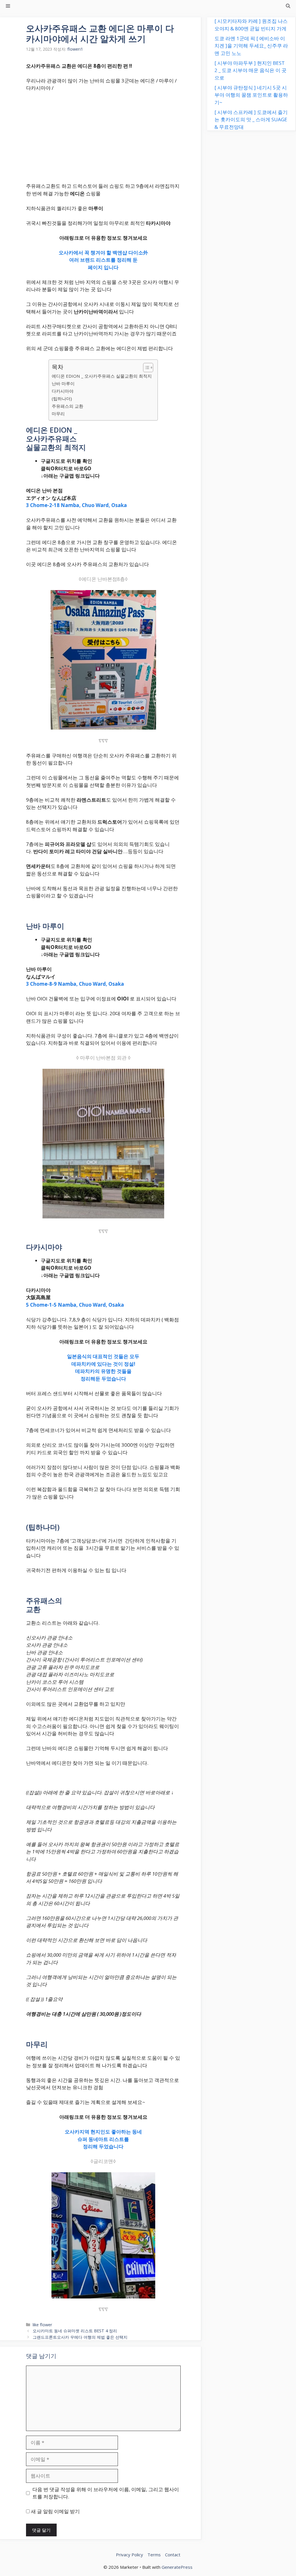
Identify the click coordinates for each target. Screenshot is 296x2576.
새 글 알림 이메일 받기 (55, 2511)
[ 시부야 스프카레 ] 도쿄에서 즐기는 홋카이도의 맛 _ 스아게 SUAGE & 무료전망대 (251, 120)
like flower (42, 2325)
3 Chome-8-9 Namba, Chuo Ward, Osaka (75, 984)
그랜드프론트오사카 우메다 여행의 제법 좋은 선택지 (80, 2337)
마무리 (58, 414)
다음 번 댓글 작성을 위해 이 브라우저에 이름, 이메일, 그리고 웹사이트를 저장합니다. (106, 2493)
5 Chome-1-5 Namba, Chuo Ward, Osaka (75, 1305)
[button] (288, 6)
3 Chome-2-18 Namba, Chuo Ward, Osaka (76, 505)
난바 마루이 (63, 383)
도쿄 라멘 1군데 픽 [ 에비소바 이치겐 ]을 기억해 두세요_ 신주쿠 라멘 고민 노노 (251, 46)
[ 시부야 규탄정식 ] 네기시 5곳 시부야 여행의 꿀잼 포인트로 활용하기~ (251, 95)
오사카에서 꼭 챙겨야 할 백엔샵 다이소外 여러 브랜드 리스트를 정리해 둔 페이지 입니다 (103, 260)
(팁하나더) (62, 399)
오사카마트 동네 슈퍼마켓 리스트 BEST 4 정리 (75, 2331)
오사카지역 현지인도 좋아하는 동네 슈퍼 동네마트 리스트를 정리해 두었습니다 (103, 2139)
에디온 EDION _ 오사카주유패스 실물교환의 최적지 (102, 376)
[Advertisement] (103, 139)
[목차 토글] (145, 368)
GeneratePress (177, 2567)
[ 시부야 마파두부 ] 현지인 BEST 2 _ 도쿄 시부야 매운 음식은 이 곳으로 (250, 70)
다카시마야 (63, 391)
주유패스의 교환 (67, 406)
